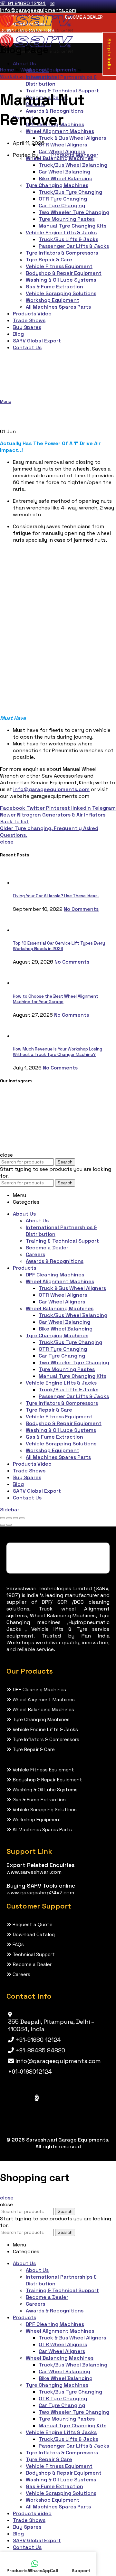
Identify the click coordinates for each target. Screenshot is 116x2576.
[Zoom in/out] (22, 1518)
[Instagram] (37, 2098)
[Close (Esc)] (3, 1518)
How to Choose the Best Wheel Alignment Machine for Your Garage (56, 999)
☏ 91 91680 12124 (23, 3)
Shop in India (109, 54)
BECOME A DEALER (84, 17)
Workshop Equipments (48, 70)
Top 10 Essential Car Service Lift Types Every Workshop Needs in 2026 (59, 946)
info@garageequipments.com (51, 789)
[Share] (9, 1518)
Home (7, 70)
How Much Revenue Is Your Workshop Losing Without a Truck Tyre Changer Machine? (58, 1052)
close (7, 842)
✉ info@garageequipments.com (38, 7)
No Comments (81, 909)
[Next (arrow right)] (9, 1525)
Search (65, 1162)
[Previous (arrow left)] (3, 1525)
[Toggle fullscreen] (15, 1518)
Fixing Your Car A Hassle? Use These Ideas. (56, 896)
